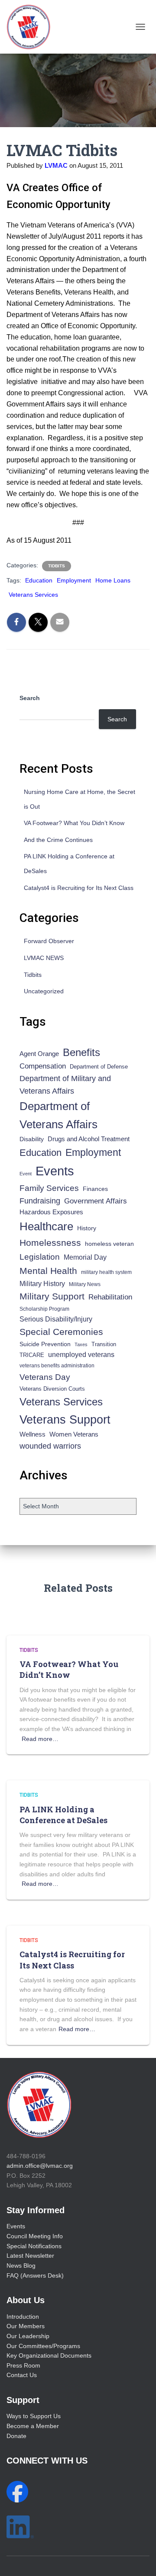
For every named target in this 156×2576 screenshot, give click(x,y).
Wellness (32, 1434)
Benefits (81, 1053)
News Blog (21, 2266)
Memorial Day (85, 1257)
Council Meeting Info (35, 2236)
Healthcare (46, 1226)
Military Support (52, 1296)
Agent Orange (39, 1054)
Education (39, 580)
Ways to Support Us (34, 2416)
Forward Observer (49, 941)
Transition (104, 1344)
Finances (95, 1189)
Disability (32, 1139)
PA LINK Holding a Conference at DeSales (63, 1815)
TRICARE (32, 1355)
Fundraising (40, 1201)
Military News (85, 1284)
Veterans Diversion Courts (52, 1389)
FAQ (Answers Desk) (35, 2275)
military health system (106, 1272)
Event (26, 1174)
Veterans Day (45, 1377)
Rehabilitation (110, 1297)
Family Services (49, 1188)
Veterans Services (33, 595)
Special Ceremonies (61, 1332)
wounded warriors (50, 1446)
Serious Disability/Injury (56, 1319)
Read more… (40, 1739)
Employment (74, 580)
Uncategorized (44, 991)
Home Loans (113, 580)
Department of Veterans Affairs (58, 1115)
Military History (42, 1284)
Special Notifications (34, 2246)
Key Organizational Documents (49, 2355)
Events (55, 1171)
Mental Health (48, 1271)
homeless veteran (109, 1244)
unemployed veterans (81, 1355)
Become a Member (33, 2426)
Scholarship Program (44, 1309)
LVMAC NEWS (44, 958)
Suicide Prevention (45, 1344)
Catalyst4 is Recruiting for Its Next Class (79, 888)
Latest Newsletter (30, 2256)
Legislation (40, 1257)
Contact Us (22, 2375)
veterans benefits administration (57, 1366)
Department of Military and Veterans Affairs (65, 1085)
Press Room (23, 2365)
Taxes (81, 1344)
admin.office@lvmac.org (40, 2166)
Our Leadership (28, 2336)
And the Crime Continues (58, 840)
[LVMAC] (32, 27)
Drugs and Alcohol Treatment (89, 1139)
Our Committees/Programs (43, 2346)
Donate (16, 2436)
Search (30, 698)
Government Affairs (96, 1201)
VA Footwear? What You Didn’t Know (74, 823)
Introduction (23, 2317)
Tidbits (57, 566)
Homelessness (50, 1243)
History (87, 1228)
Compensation (43, 1066)
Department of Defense (99, 1067)
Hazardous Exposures (51, 1212)
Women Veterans (74, 1434)
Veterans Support (65, 1419)
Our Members (26, 2326)
